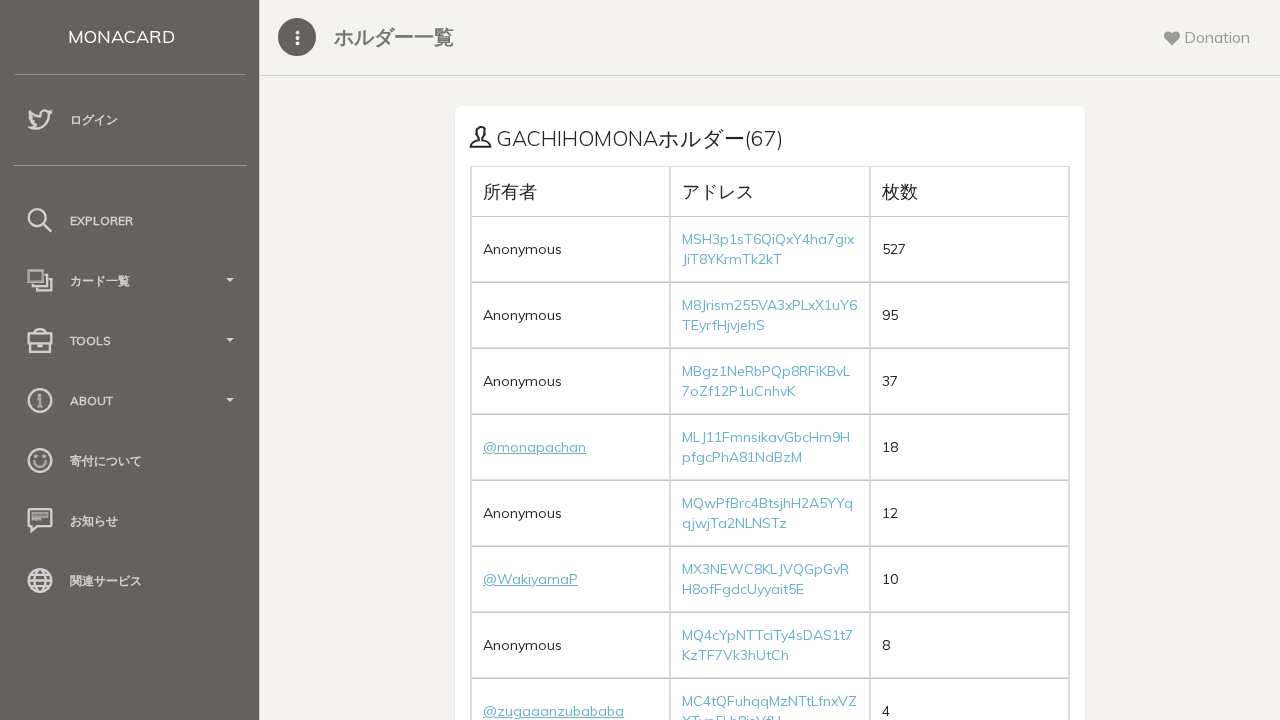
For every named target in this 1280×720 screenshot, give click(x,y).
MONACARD (121, 36)
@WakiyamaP (530, 579)
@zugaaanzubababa (553, 711)
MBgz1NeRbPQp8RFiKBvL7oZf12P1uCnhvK (766, 381)
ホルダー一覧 (394, 36)
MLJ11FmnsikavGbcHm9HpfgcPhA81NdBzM (766, 447)
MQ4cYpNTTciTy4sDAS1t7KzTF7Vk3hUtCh (767, 645)
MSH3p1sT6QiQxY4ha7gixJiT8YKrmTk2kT (768, 249)
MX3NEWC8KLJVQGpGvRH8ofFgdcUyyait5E (765, 579)
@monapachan (534, 447)
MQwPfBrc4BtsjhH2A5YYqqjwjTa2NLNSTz (767, 513)
